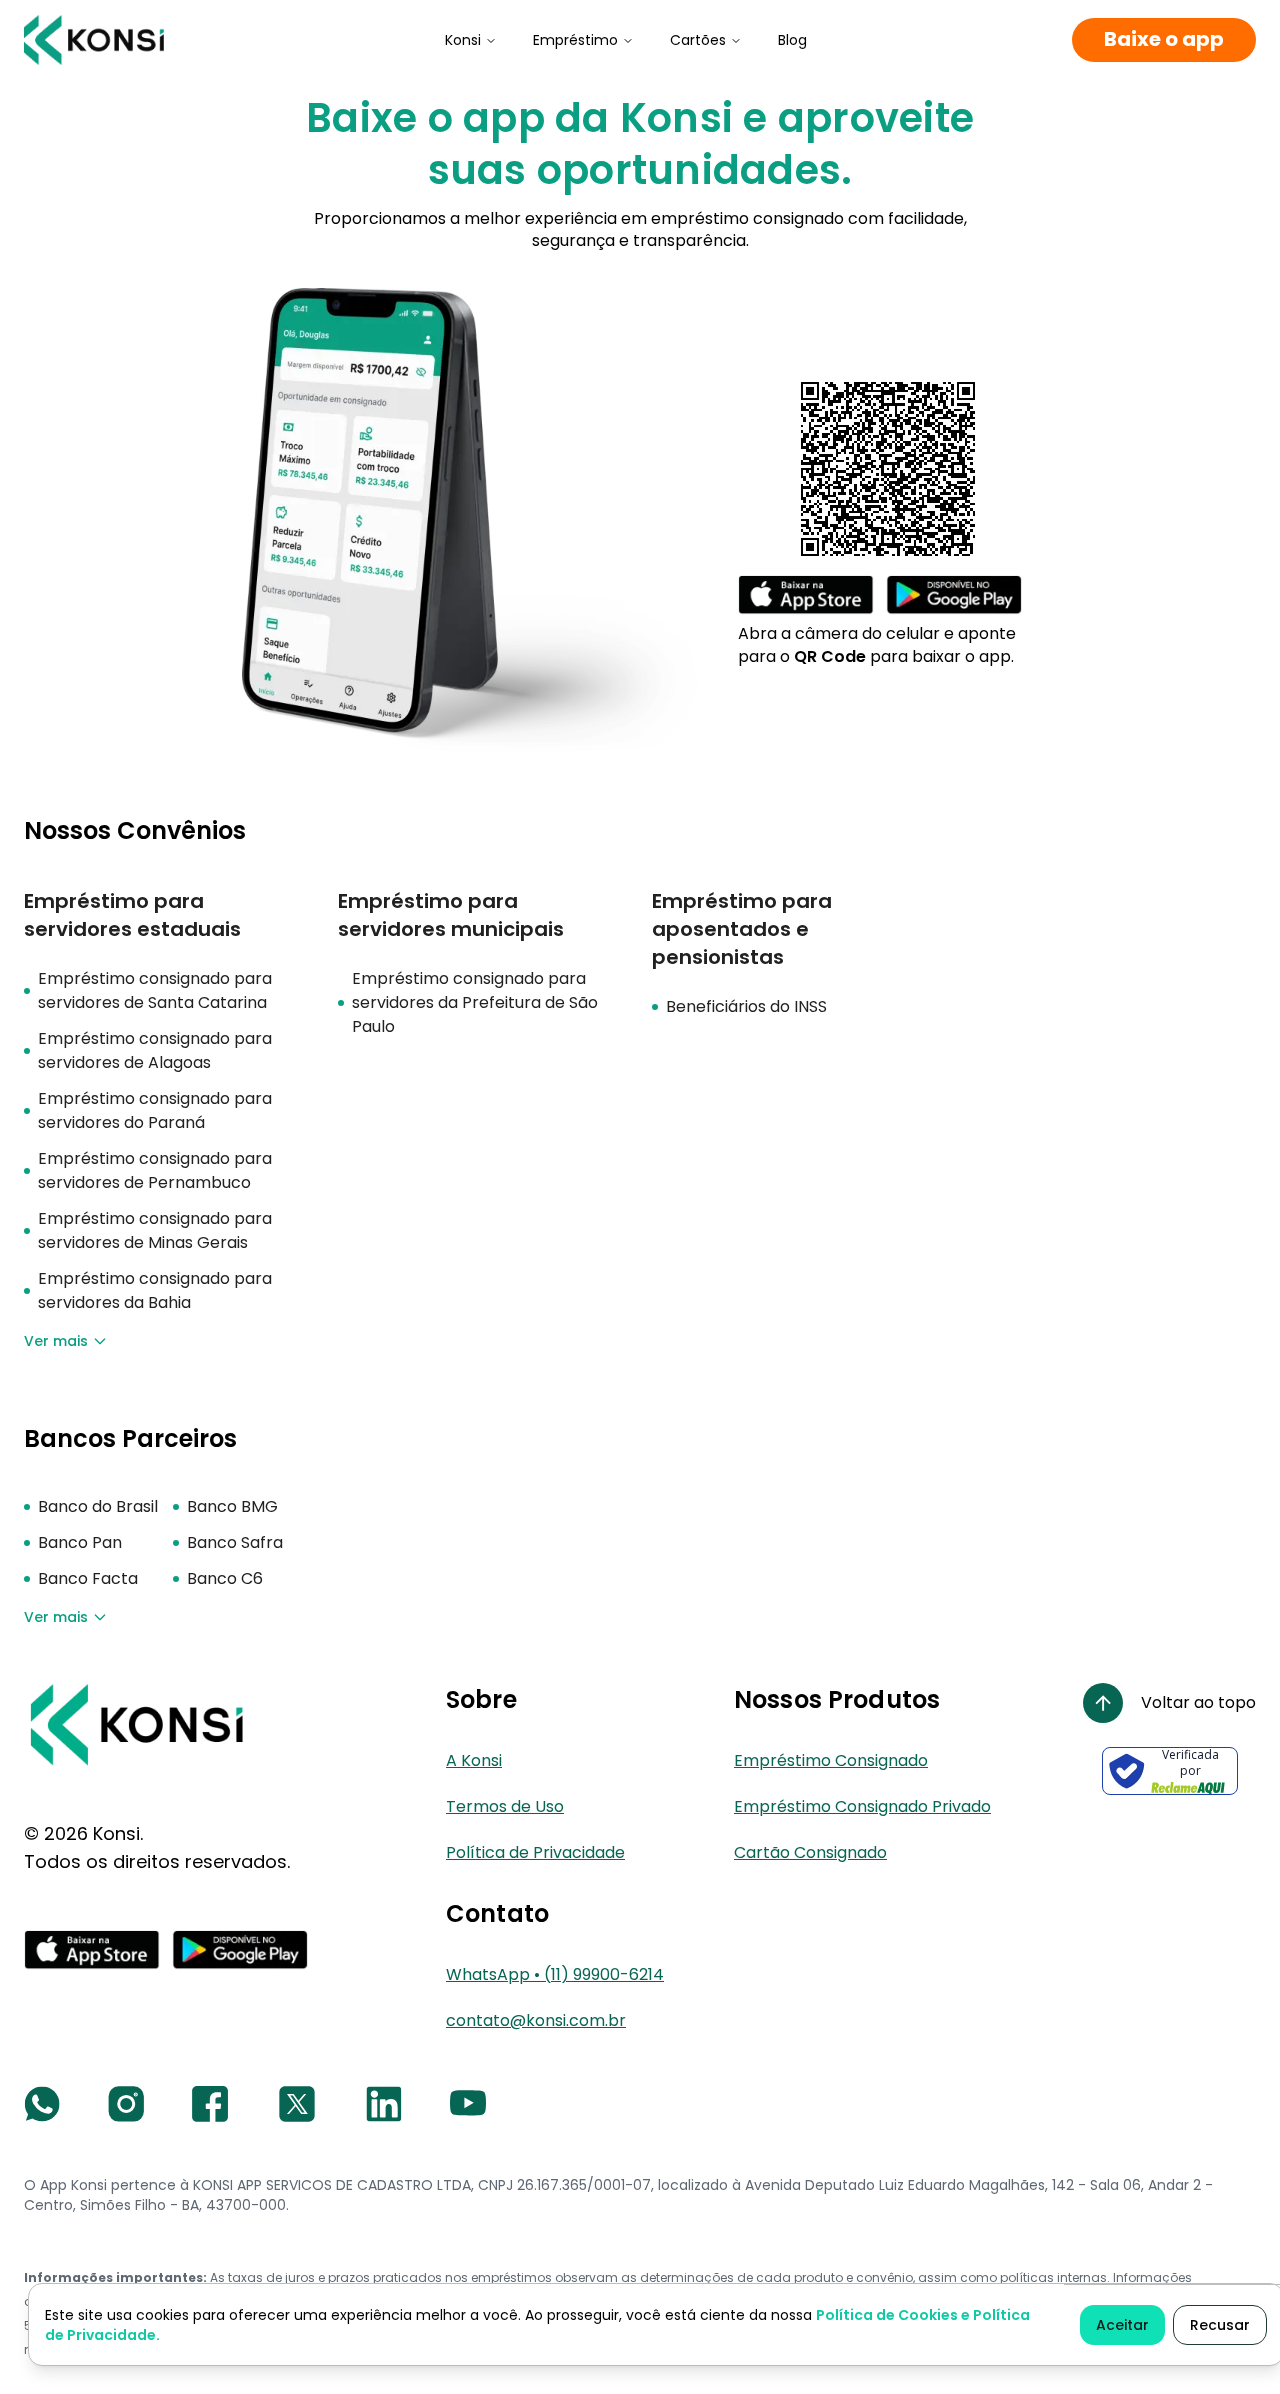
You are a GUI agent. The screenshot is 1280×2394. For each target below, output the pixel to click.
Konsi (463, 40)
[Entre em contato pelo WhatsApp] (42, 2104)
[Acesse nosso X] (297, 2104)
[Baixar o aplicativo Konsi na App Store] (806, 595)
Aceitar (1122, 2325)
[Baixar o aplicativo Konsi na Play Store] (954, 595)
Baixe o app (1164, 39)
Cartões (698, 40)
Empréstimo (575, 40)
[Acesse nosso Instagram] (126, 2104)
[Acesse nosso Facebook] (210, 2104)
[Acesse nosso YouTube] (468, 2104)
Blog (792, 40)
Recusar (1220, 2325)
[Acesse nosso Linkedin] (384, 2104)
